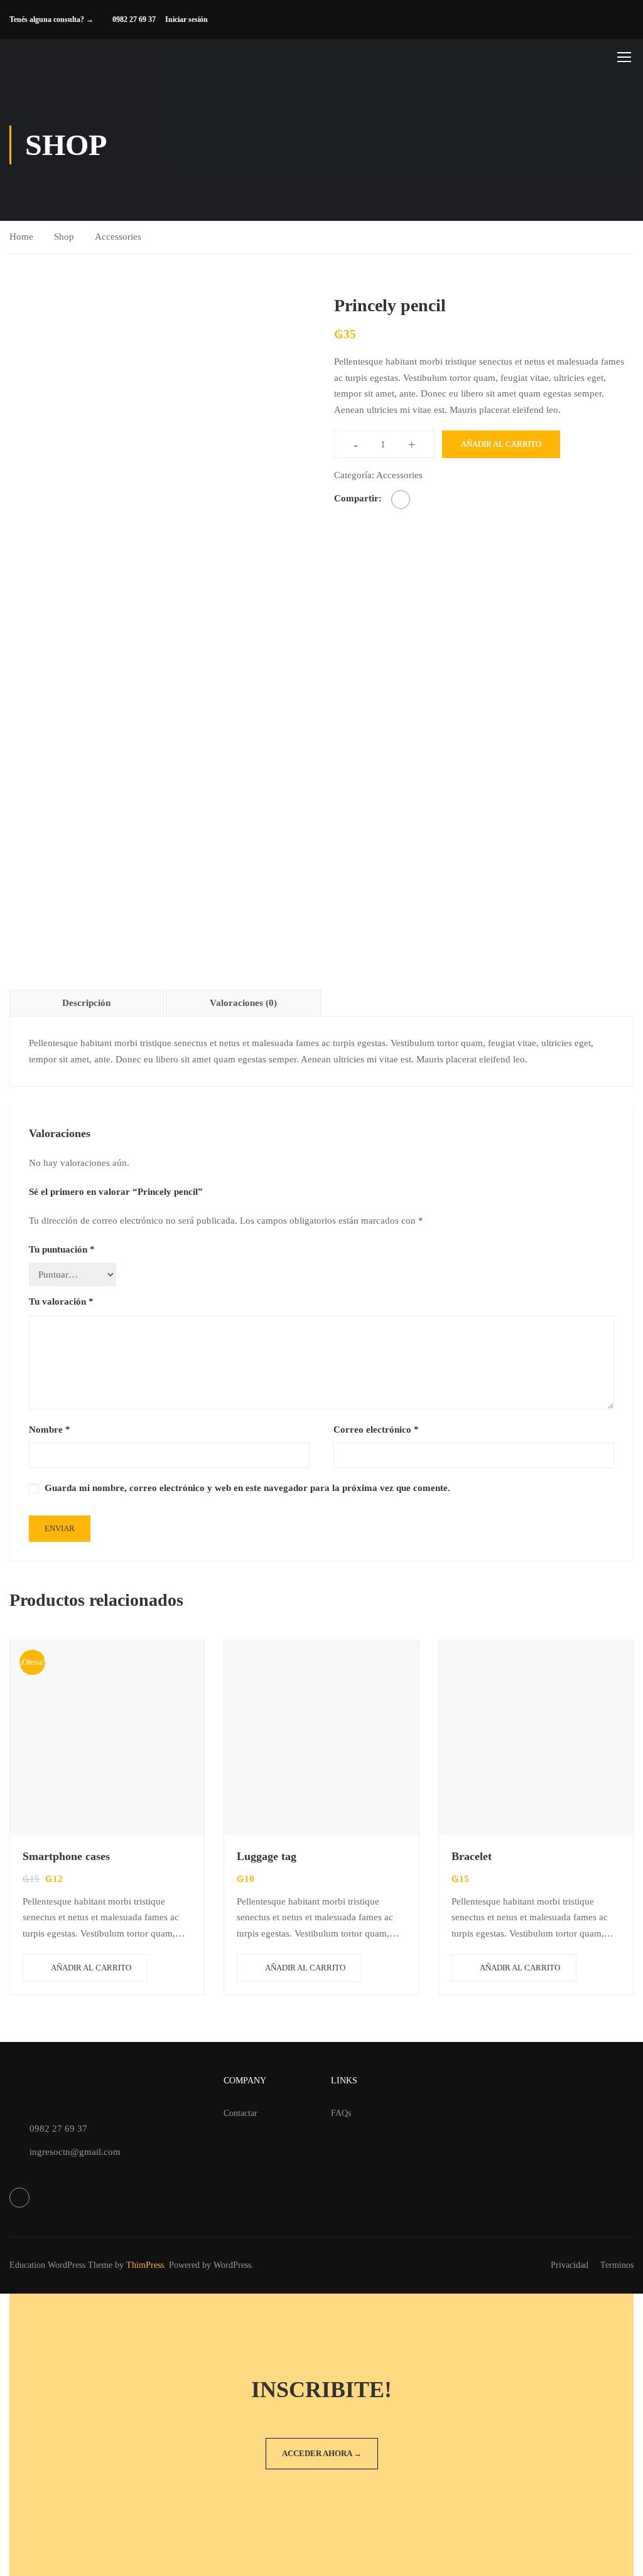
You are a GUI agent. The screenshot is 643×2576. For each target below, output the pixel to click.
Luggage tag (267, 1856)
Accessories (118, 237)
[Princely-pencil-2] (47, 629)
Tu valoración (61, 1301)
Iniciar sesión (186, 19)
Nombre (50, 1430)
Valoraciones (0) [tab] (243, 1003)
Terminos (617, 2265)
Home (21, 237)
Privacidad (570, 2265)
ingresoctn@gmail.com (75, 2152)
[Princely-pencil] (159, 441)
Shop (64, 237)
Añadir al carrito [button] (91, 1968)
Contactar (240, 2113)
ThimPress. (146, 2265)
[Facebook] (401, 500)
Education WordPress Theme (61, 2265)
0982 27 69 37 (134, 19)
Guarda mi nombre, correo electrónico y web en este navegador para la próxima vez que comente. (247, 1488)
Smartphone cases (66, 1856)
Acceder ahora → (322, 2453)
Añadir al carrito (501, 444)
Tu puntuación (62, 1249)
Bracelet (472, 1856)
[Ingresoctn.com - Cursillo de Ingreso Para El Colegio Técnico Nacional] (88, 57)
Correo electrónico (376, 1430)
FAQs (341, 2113)
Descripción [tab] (86, 1003)
